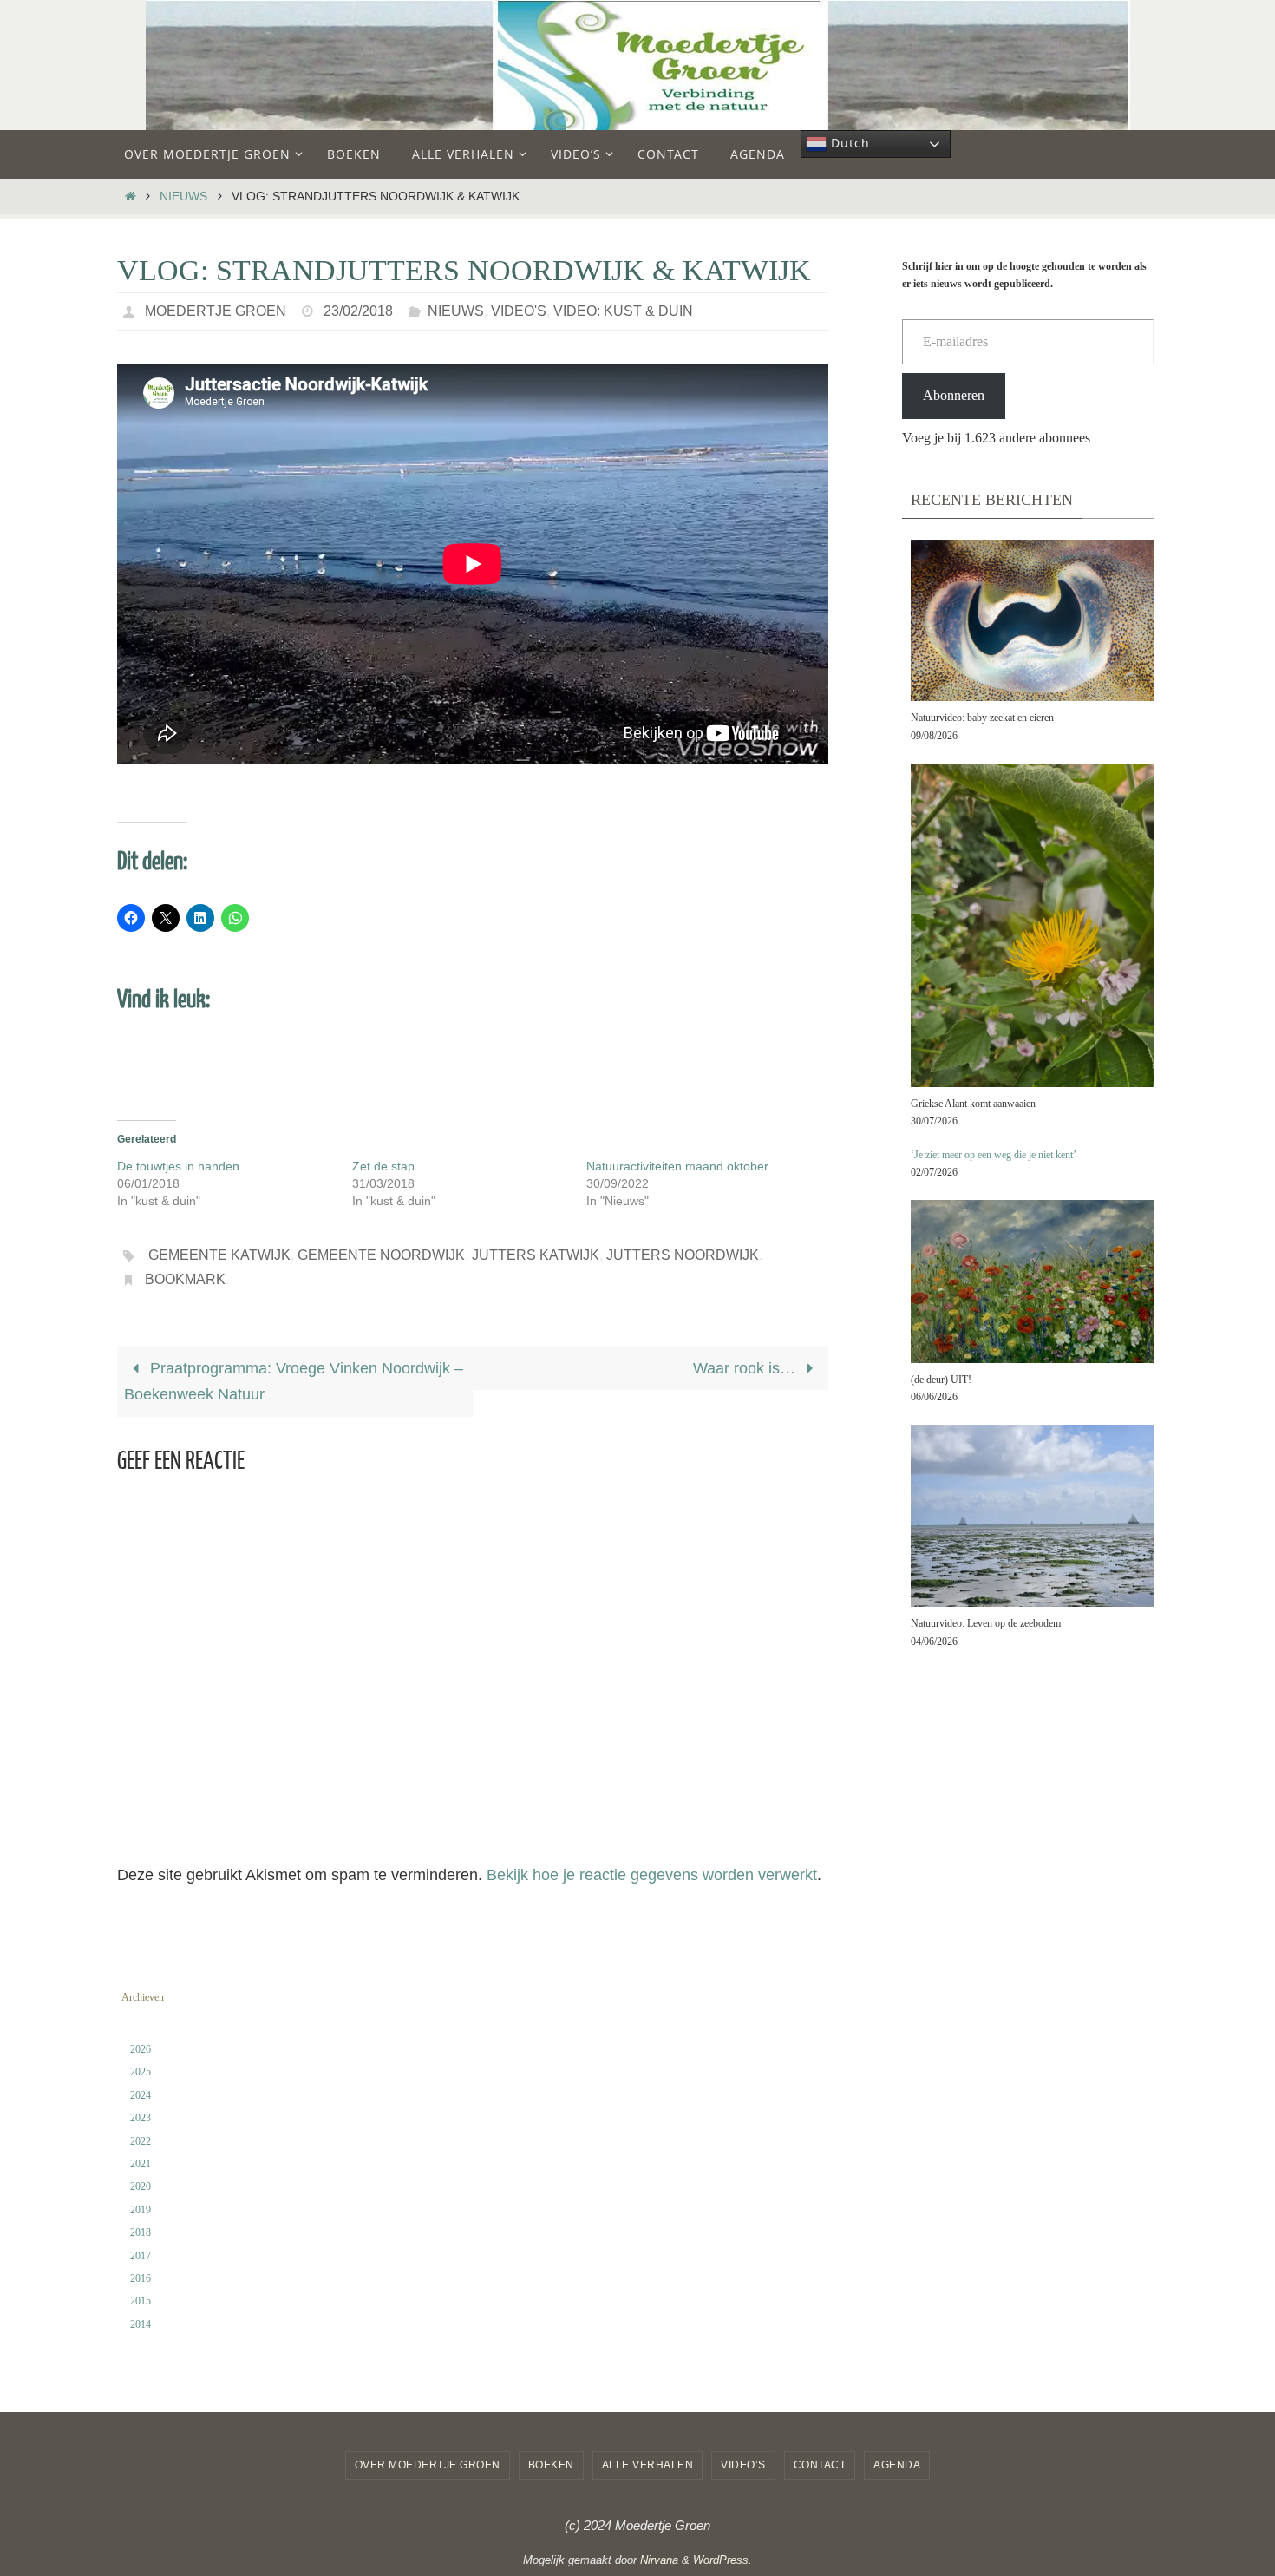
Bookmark (185, 1279)
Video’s (743, 2465)
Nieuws (183, 196)
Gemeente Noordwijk (381, 1255)
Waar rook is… (746, 1368)
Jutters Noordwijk (683, 1255)
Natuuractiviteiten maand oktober (677, 1166)
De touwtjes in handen (178, 1166)
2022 (141, 2141)
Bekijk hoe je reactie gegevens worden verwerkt (652, 1875)
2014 (141, 2324)
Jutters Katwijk (536, 1255)
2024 (141, 2095)
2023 (141, 2118)
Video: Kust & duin (623, 311)
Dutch (848, 143)
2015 (141, 2301)
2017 (141, 2256)
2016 (141, 2278)
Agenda (897, 2465)
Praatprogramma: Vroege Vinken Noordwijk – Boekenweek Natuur (294, 1382)
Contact (820, 2465)
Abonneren (954, 395)
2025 (141, 2072)
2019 (141, 2210)
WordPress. (722, 2560)
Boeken (551, 2465)
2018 (141, 2232)
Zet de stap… (389, 1166)
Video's (519, 311)
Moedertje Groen (216, 311)
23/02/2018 (358, 311)
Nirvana (659, 2560)
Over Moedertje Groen (428, 2465)
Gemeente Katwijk (219, 1255)
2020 (141, 2186)
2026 (141, 2049)
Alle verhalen (648, 2465)
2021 (141, 2164)
